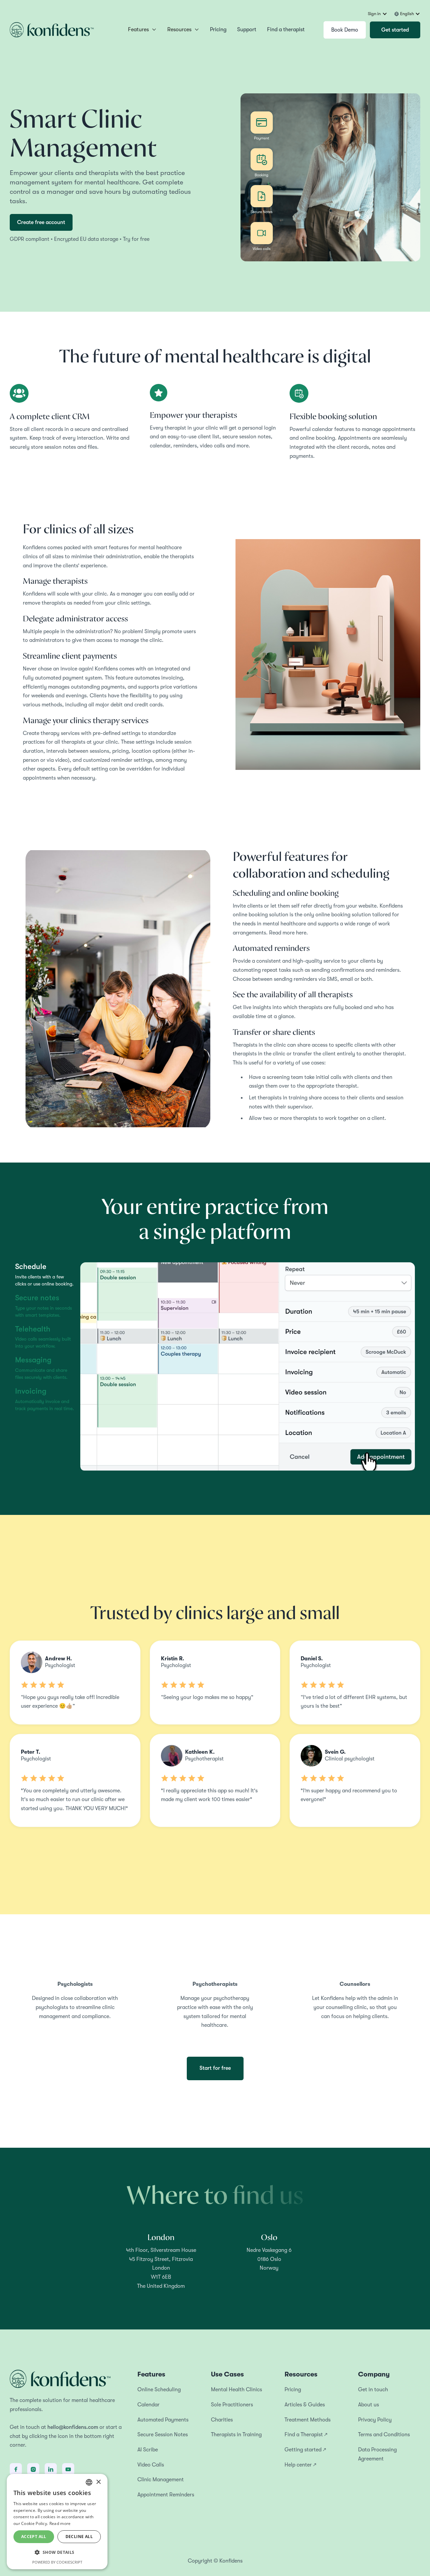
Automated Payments (163, 2420)
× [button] (98, 2482)
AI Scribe (148, 2450)
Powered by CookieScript (57, 2562)
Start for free (215, 2068)
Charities (222, 2420)
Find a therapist (286, 30)
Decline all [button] (79, 2537)
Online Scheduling (159, 2390)
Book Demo (345, 30)
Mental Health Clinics (236, 2390)
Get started (395, 30)
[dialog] (57, 2522)
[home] (52, 30)
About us (369, 2405)
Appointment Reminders (166, 2495)
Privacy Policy (375, 2420)
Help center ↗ (300, 2465)
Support (247, 30)
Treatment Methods (308, 2420)
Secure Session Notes (163, 2435)
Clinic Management (161, 2480)
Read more (60, 2523)
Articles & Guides (305, 2405)
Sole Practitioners (232, 2405)
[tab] (45, 1275)
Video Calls (151, 2465)
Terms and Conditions (384, 2435)
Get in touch (373, 2390)
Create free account (41, 222)
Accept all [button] (34, 2537)
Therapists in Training (236, 2435)
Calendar (148, 2405)
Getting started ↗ (305, 2450)
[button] (378, 14)
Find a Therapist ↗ (306, 2435)
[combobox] (89, 2482)
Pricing (218, 30)
